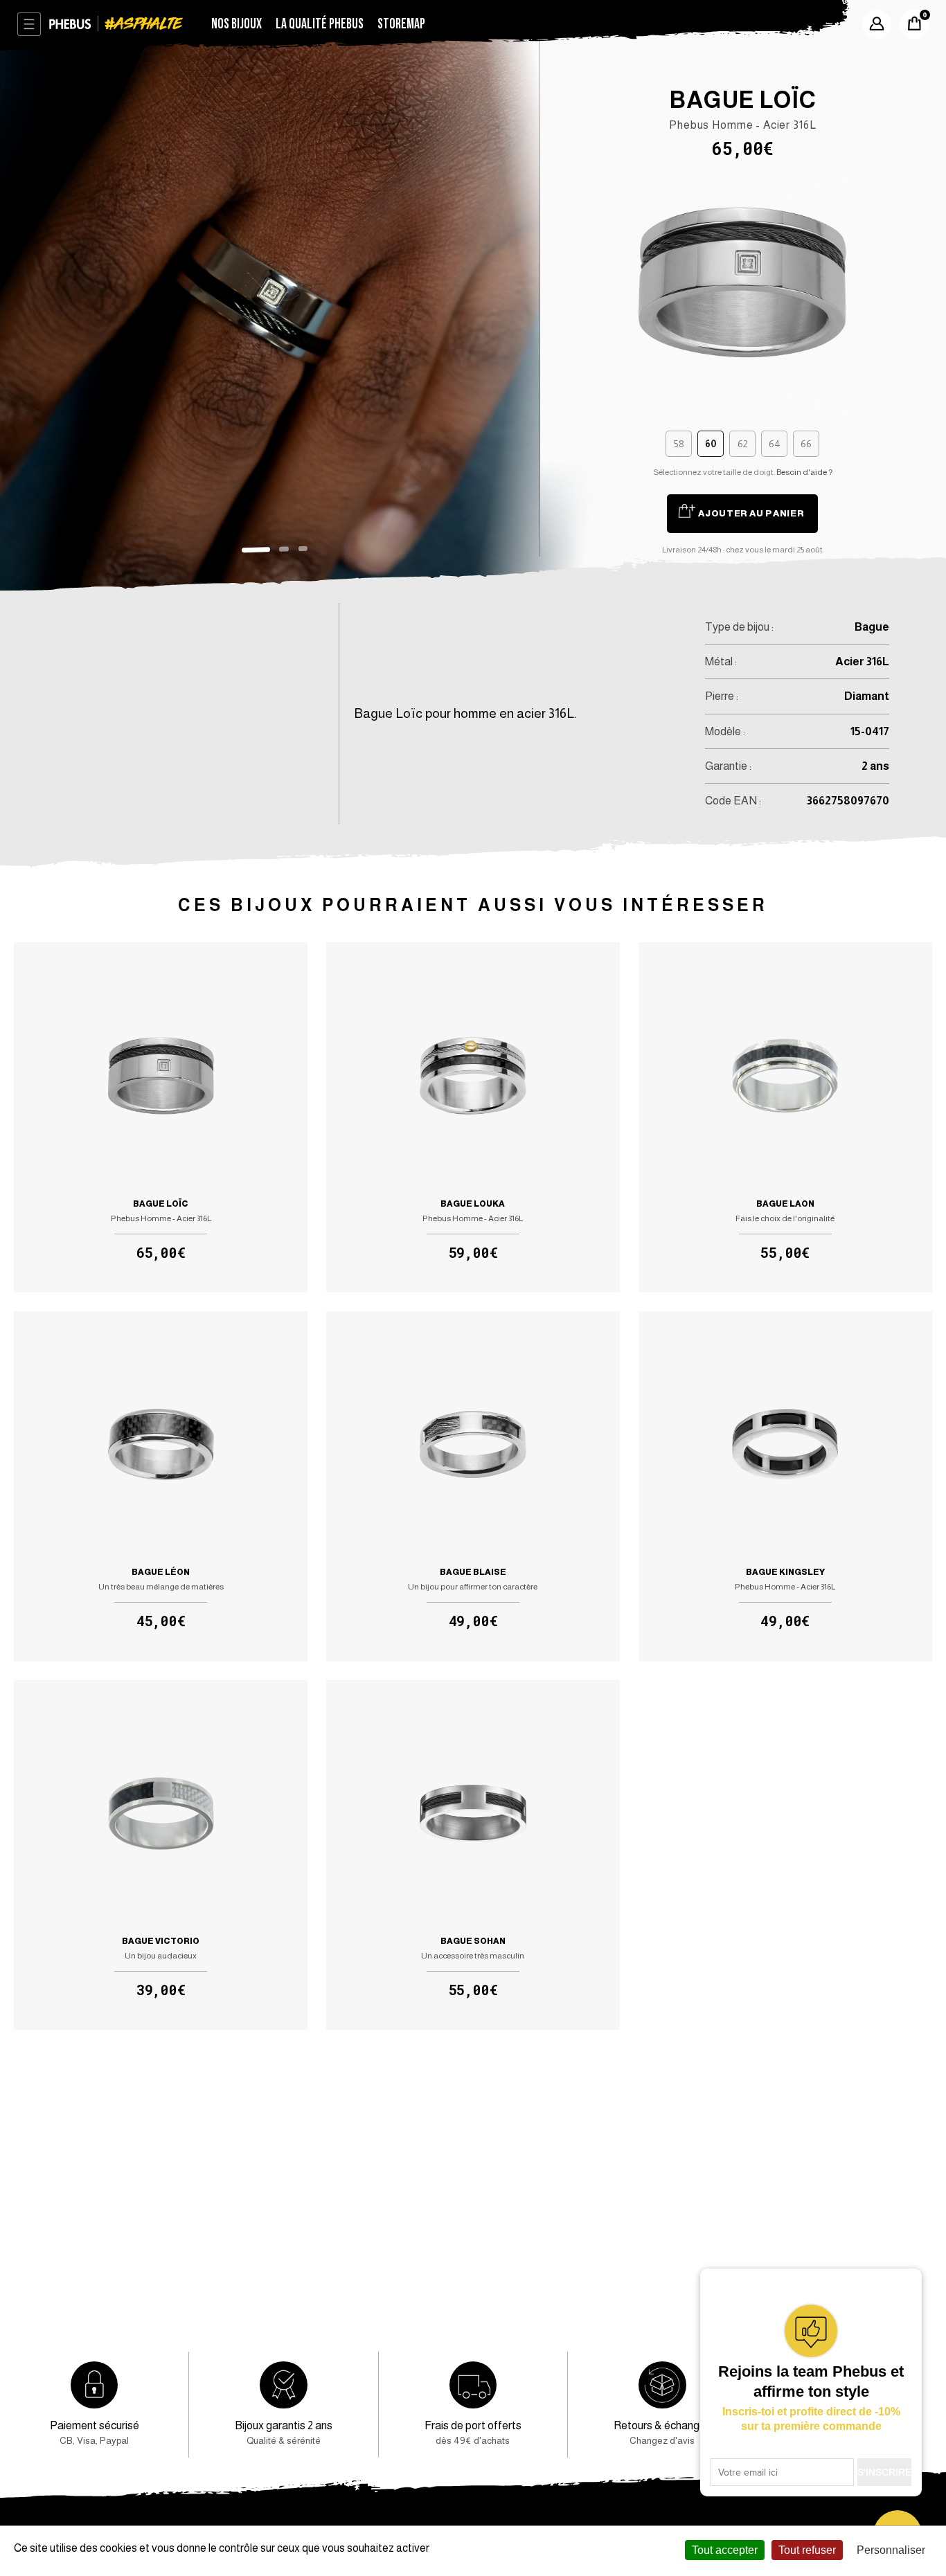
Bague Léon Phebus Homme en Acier (161, 1486)
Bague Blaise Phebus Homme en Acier (473, 1486)
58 (679, 444)
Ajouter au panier (751, 513)
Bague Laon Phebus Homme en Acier (785, 1117)
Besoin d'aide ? (804, 472)
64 (775, 444)
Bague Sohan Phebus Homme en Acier (473, 1855)
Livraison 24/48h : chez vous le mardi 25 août (742, 550)
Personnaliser (891, 2550)
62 (743, 444)
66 (806, 444)
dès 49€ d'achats (473, 2432)
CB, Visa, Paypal (95, 2432)
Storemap (401, 24)
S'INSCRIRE (884, 2472)
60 (711, 444)
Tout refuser (807, 2550)
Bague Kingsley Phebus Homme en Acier (785, 1486)
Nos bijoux (237, 24)
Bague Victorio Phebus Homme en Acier (161, 1855)
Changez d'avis (662, 2432)
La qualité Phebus (320, 24)
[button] (256, 550)
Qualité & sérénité (284, 2432)
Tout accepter (725, 2550)
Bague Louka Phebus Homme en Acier (473, 1117)
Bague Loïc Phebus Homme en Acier (161, 1117)
